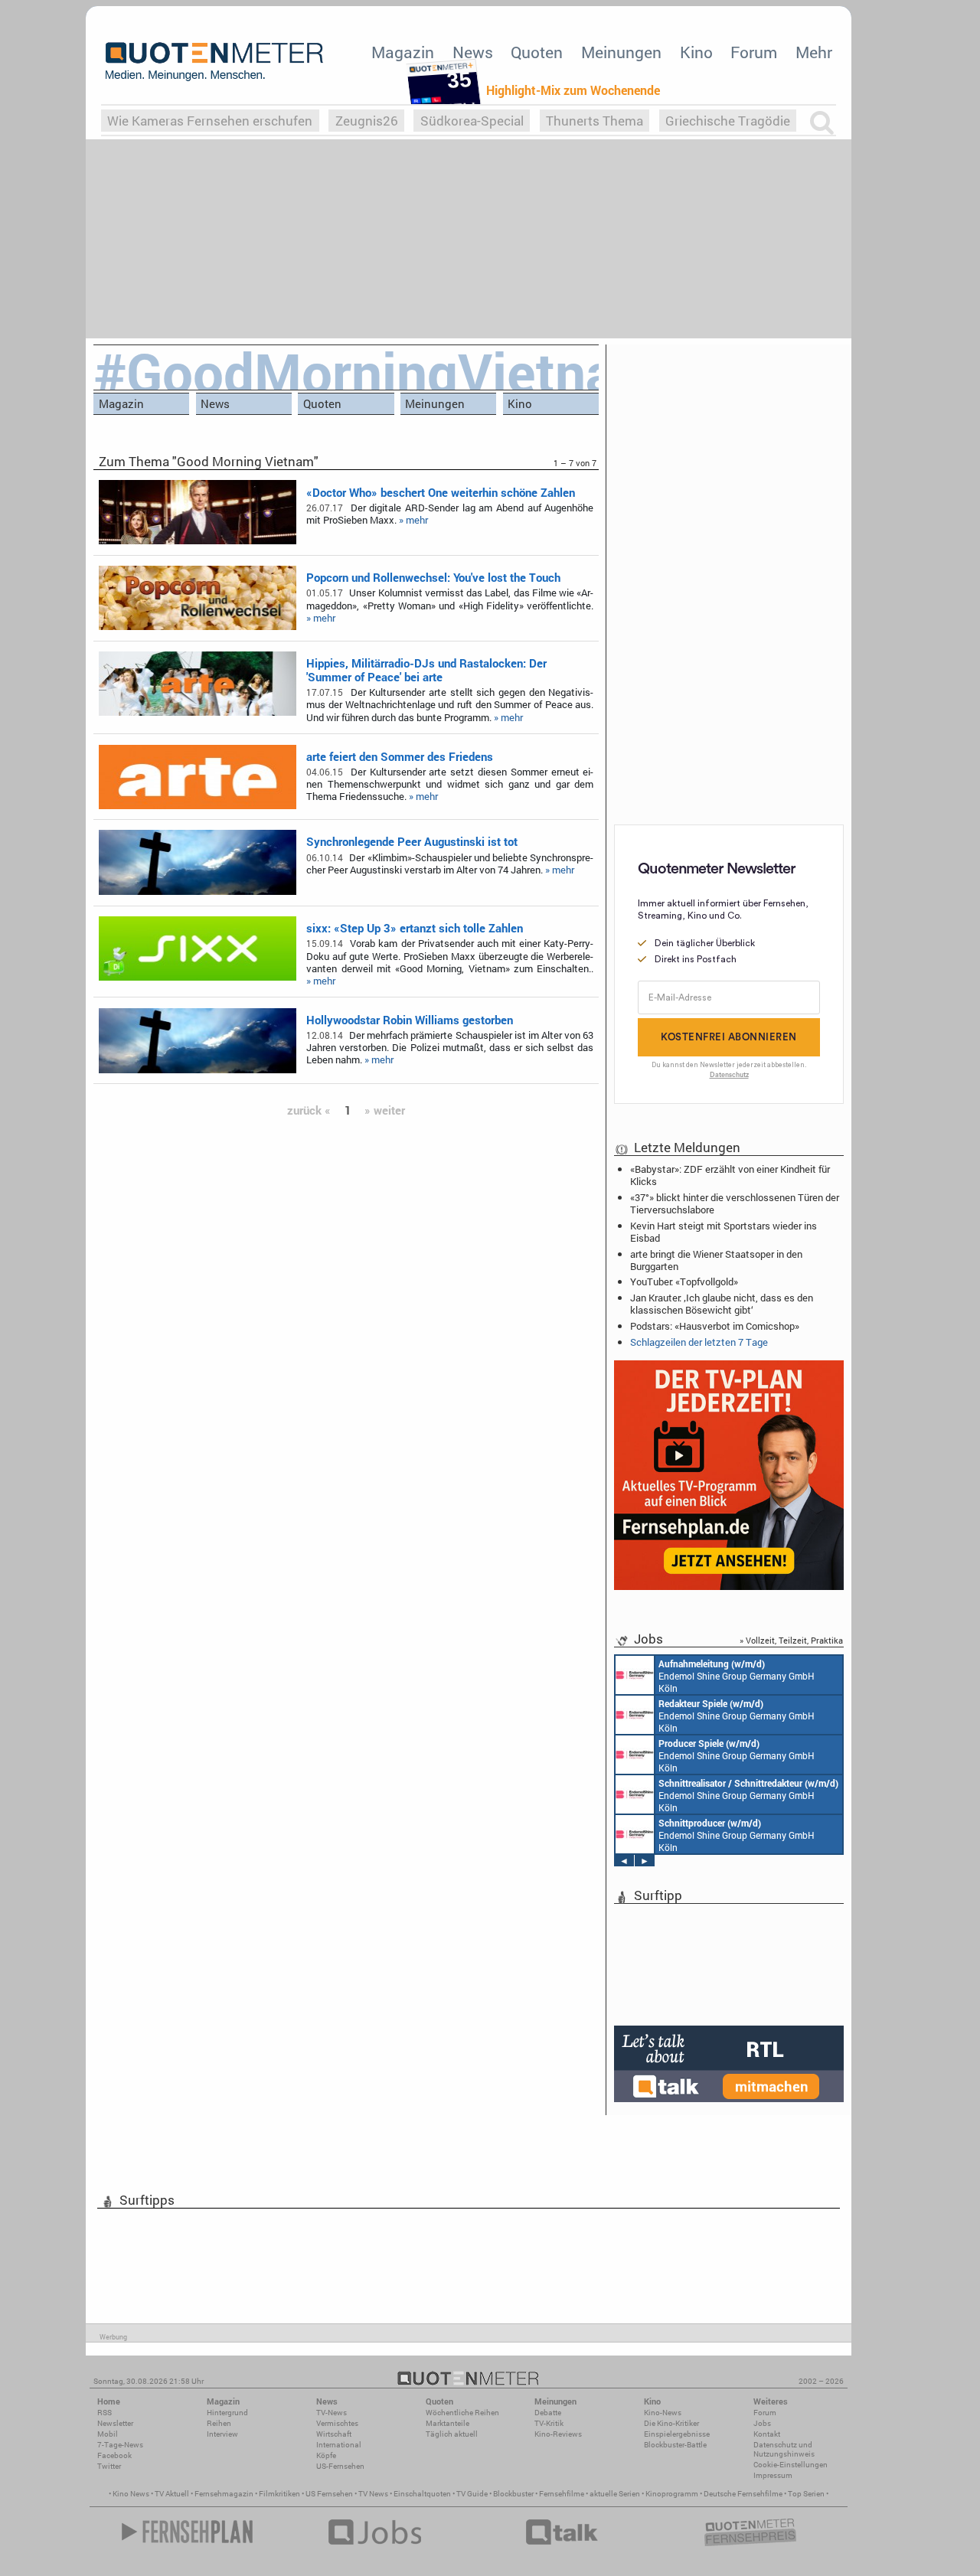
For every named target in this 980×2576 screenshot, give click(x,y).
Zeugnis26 (367, 121)
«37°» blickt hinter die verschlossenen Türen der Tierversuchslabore (735, 1203)
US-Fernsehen (340, 2466)
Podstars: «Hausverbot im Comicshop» (715, 1326)
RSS (105, 2413)
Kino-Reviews (558, 2434)
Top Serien (806, 2494)
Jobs (762, 2423)
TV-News (332, 2413)
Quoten (537, 52)
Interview (222, 2434)
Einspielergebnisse (677, 2434)
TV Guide (472, 2494)
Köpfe (326, 2455)
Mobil (108, 2434)
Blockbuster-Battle (675, 2445)
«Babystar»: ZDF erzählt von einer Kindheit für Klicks (730, 1175)
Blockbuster (513, 2494)
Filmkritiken (279, 2494)
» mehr (413, 520)
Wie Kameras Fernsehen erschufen (210, 121)
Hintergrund (227, 2413)
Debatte (548, 2413)
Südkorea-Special (472, 121)
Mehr (814, 52)
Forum (754, 52)
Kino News (131, 2494)
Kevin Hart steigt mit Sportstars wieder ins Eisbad (724, 1232)
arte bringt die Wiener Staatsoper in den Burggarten (716, 1260)
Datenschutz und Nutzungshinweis (784, 2449)
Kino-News (663, 2413)
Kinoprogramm (672, 2494)
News (473, 52)
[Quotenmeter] (214, 61)
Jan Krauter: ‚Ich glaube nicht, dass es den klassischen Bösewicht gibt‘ (722, 1304)
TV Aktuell (172, 2494)
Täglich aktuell (452, 2434)
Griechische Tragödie (728, 121)
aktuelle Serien (615, 2494)
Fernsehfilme (562, 2494)
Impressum (773, 2475)
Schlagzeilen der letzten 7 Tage (699, 1342)
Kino (696, 52)
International (339, 2445)
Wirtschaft (334, 2434)
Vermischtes (337, 2423)
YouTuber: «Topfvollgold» (684, 1281)
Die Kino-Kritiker (671, 2423)
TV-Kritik (549, 2423)
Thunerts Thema (595, 121)
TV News (373, 2494)
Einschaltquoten (422, 2494)
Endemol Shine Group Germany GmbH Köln (737, 1676)
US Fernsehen (329, 2494)
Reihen (219, 2423)
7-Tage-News (120, 2445)
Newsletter (115, 2423)
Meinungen (621, 52)
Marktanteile (448, 2423)
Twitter (109, 2466)
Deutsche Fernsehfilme (743, 2494)
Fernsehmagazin (224, 2494)
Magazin (403, 52)
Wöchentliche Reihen (462, 2413)
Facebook (114, 2455)
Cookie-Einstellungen (791, 2465)
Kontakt (767, 2434)
